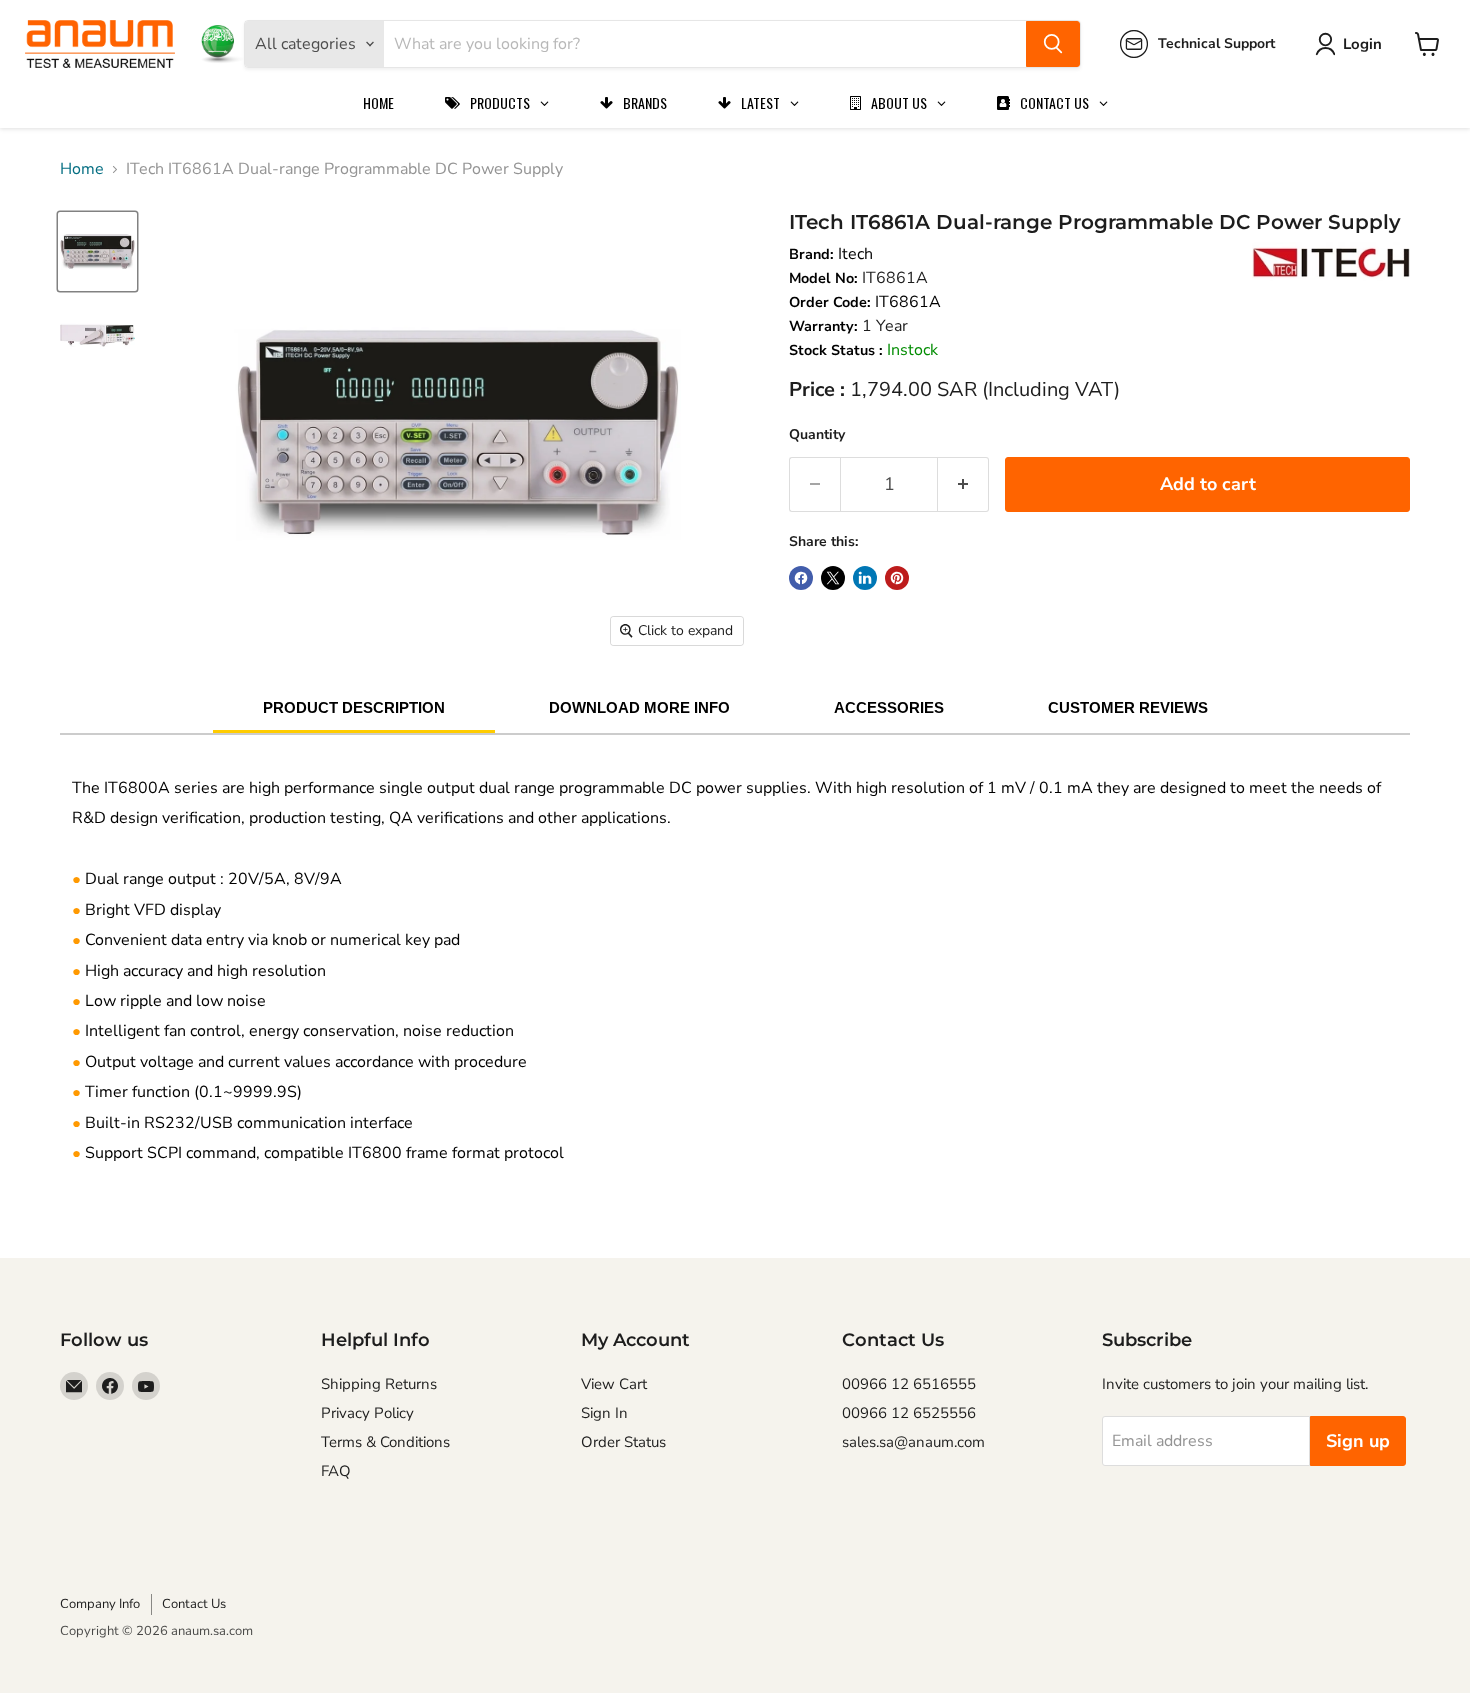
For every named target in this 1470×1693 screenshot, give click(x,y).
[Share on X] (833, 578)
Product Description (354, 707)
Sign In (604, 1413)
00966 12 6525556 (909, 1413)
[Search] (1053, 44)
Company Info (100, 1604)
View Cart (614, 1384)
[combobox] (705, 44)
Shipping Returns (379, 1384)
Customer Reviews (1128, 707)
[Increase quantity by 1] (963, 484)
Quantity (817, 434)
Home (82, 169)
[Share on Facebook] (801, 578)
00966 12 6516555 (909, 1384)
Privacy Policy (367, 1413)
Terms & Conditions (385, 1442)
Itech (855, 254)
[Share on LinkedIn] (865, 578)
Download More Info (639, 707)
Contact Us (194, 1604)
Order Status (623, 1442)
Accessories (889, 707)
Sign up (1358, 1441)
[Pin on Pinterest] (897, 578)
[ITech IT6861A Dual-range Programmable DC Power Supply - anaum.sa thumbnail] (97, 251)
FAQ (336, 1471)
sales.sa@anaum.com (913, 1442)
